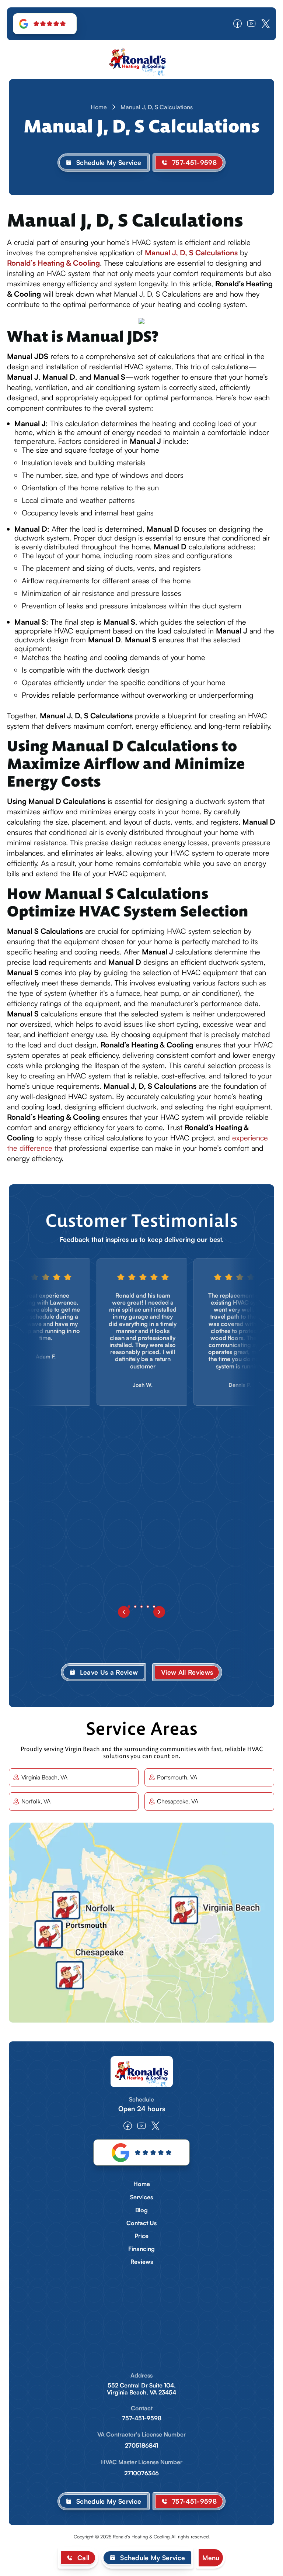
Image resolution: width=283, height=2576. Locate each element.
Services (141, 2197)
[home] (141, 60)
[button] (211, 2558)
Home (99, 107)
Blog (141, 2210)
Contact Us (141, 2223)
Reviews (142, 2262)
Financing (141, 2249)
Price (141, 2236)
